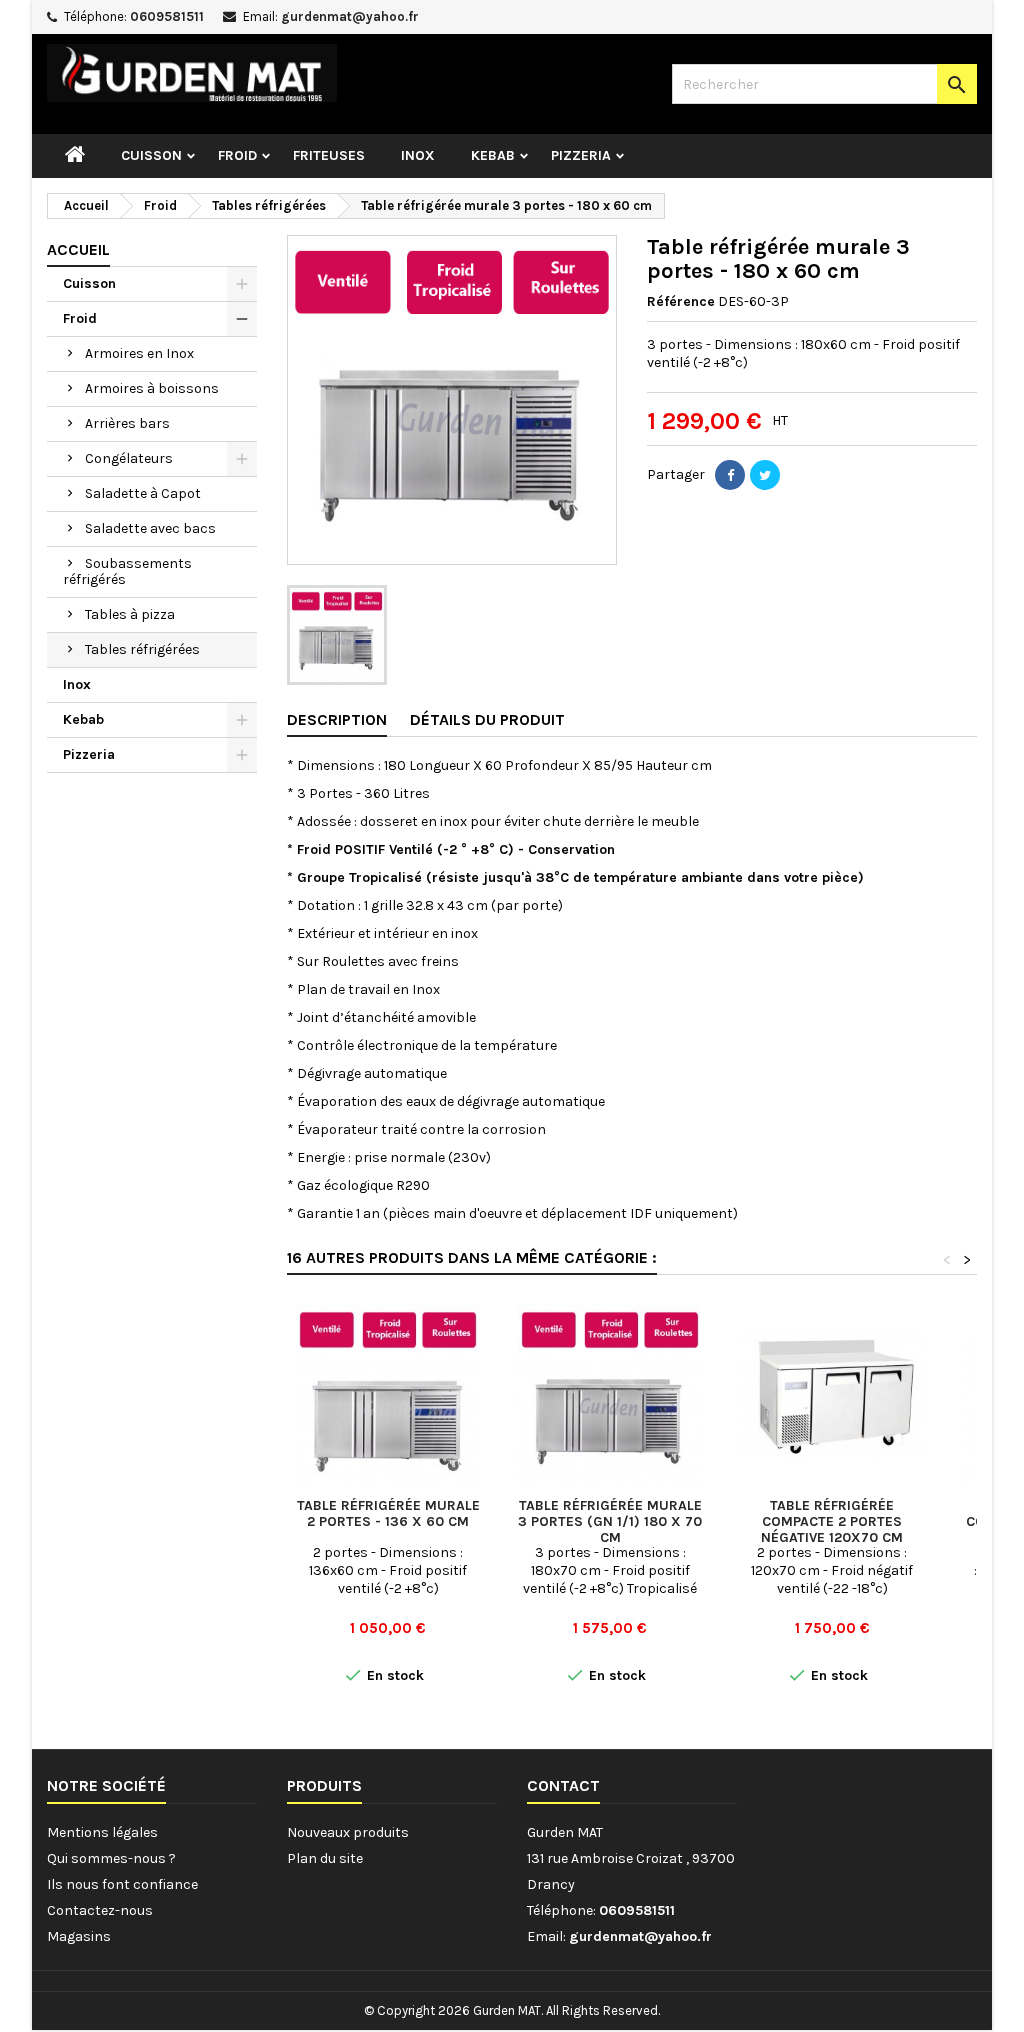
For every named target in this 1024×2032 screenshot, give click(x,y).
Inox (418, 155)
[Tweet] (765, 475)
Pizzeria (581, 155)
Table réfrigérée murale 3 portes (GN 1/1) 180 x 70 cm (610, 1521)
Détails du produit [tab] (487, 719)
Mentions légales (102, 1832)
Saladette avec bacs (150, 528)
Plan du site (325, 1858)
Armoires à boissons (152, 388)
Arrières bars (127, 423)
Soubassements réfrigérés (127, 571)
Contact (563, 1785)
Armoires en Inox (139, 353)
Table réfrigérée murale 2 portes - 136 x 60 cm (388, 1513)
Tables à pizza (130, 614)
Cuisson (151, 155)
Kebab (493, 155)
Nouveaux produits (348, 1832)
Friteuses (329, 155)
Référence (681, 301)
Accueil (78, 249)
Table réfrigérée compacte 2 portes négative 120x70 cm (832, 1521)
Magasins (79, 1936)
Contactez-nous (100, 1910)
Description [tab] (337, 719)
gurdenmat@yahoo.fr (350, 16)
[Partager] (730, 475)
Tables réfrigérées (142, 649)
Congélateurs (129, 458)
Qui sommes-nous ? (111, 1858)
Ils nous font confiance (122, 1884)
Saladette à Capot (143, 493)
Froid (237, 155)
